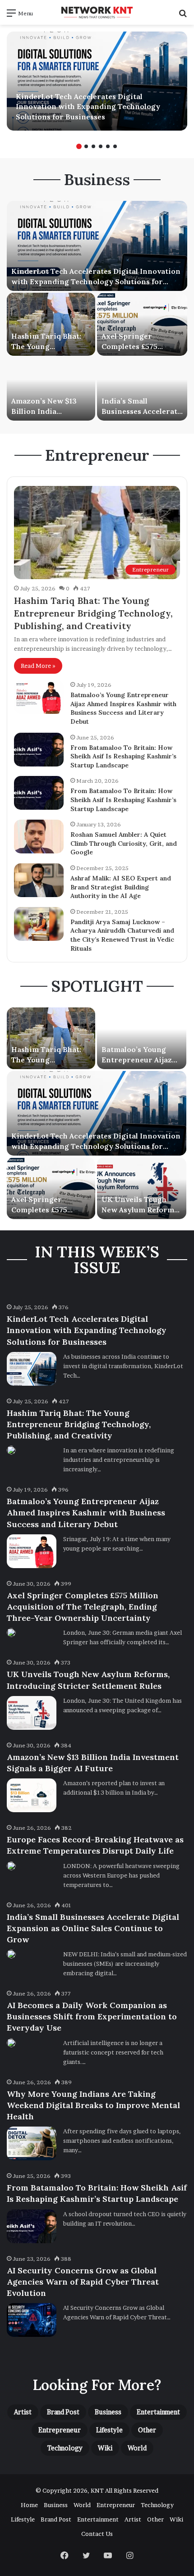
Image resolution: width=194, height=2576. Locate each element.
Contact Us (97, 2534)
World (137, 2448)
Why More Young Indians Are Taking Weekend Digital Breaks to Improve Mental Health (93, 2105)
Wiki (105, 2448)
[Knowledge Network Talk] (97, 12)
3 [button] (93, 146)
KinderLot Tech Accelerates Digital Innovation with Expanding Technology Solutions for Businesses (88, 107)
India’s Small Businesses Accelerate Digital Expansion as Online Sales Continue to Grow (93, 1928)
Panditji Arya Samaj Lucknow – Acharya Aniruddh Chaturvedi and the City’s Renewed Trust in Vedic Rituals (122, 935)
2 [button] (86, 146)
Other (147, 2430)
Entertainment (158, 2412)
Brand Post (63, 2412)
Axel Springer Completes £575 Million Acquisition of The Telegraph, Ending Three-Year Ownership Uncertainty (83, 1607)
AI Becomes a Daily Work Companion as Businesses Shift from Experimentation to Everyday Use (92, 2016)
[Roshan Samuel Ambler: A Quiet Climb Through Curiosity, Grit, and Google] (39, 837)
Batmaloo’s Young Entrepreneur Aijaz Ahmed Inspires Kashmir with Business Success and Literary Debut (123, 708)
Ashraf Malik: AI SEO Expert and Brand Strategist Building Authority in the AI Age (121, 887)
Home (29, 2505)
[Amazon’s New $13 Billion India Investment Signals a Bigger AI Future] (51, 389)
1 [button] (79, 146)
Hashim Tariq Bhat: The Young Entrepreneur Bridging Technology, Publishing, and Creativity (93, 613)
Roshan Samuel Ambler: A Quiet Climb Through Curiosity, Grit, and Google (124, 843)
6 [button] (115, 146)
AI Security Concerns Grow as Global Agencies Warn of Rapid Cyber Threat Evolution (83, 2282)
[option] (97, 81)
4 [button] (101, 146)
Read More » (38, 666)
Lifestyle (109, 2430)
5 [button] (108, 146)
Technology (65, 2448)
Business (108, 2412)
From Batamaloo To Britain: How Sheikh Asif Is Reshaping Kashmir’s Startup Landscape (123, 756)
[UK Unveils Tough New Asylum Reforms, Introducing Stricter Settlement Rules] (142, 1188)
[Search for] (183, 16)
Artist (23, 2412)
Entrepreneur (60, 2430)
